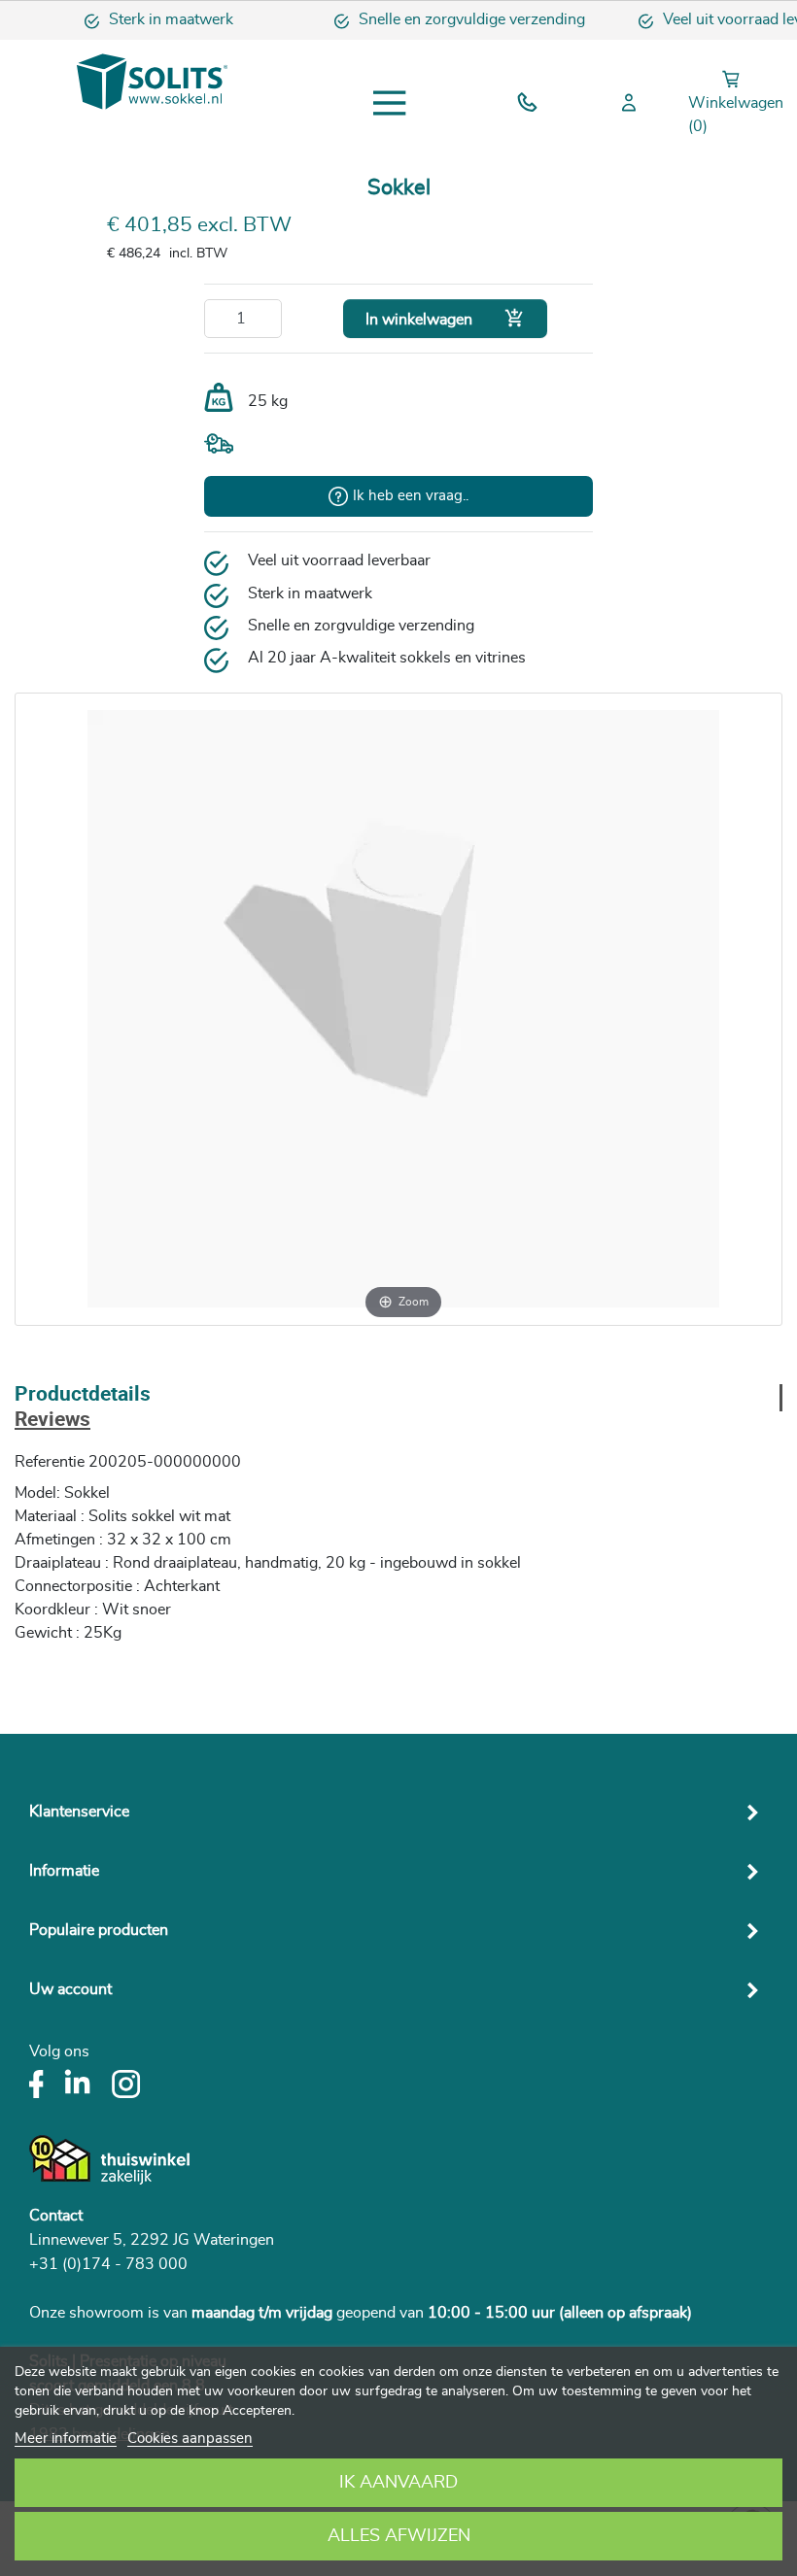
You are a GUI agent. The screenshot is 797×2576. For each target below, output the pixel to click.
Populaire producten (99, 1930)
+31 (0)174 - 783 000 (108, 2264)
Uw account (70, 1989)
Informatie (64, 1871)
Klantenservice (79, 1812)
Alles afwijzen (399, 2536)
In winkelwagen (445, 318)
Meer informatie (66, 2439)
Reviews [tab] (52, 1421)
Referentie (50, 1462)
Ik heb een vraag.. (411, 496)
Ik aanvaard (398, 2483)
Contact (56, 2216)
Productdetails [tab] (83, 1395)
